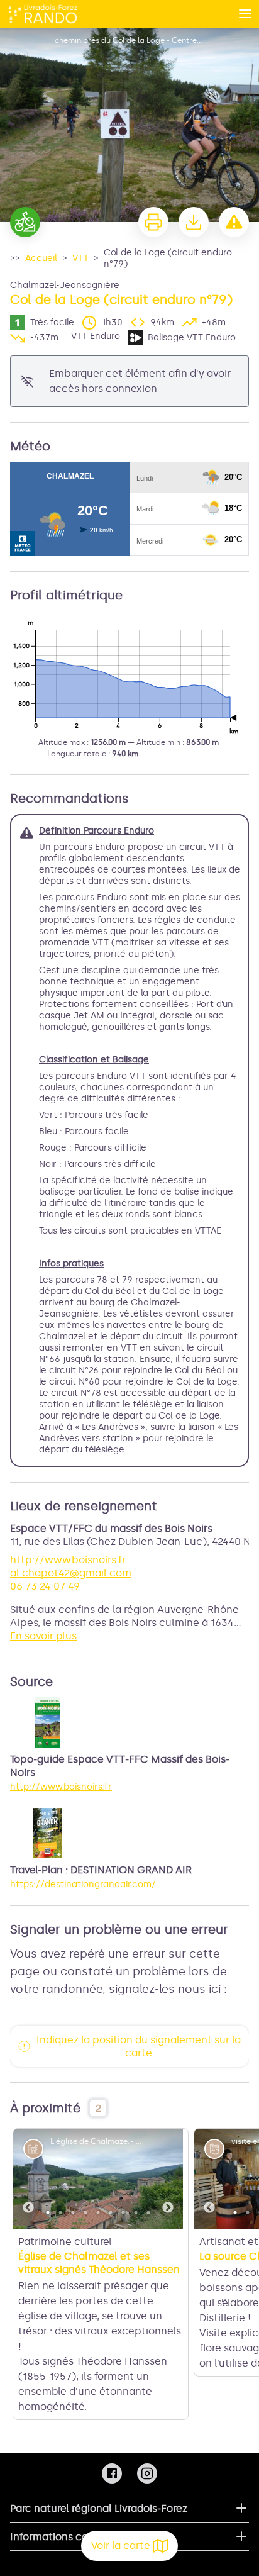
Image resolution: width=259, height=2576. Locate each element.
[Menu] (245, 14)
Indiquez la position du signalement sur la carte (139, 2046)
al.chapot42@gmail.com (71, 1573)
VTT (80, 258)
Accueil (41, 258)
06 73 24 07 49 (45, 1586)
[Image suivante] (168, 2179)
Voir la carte (121, 2545)
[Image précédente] (28, 2179)
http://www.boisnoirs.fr (68, 1560)
